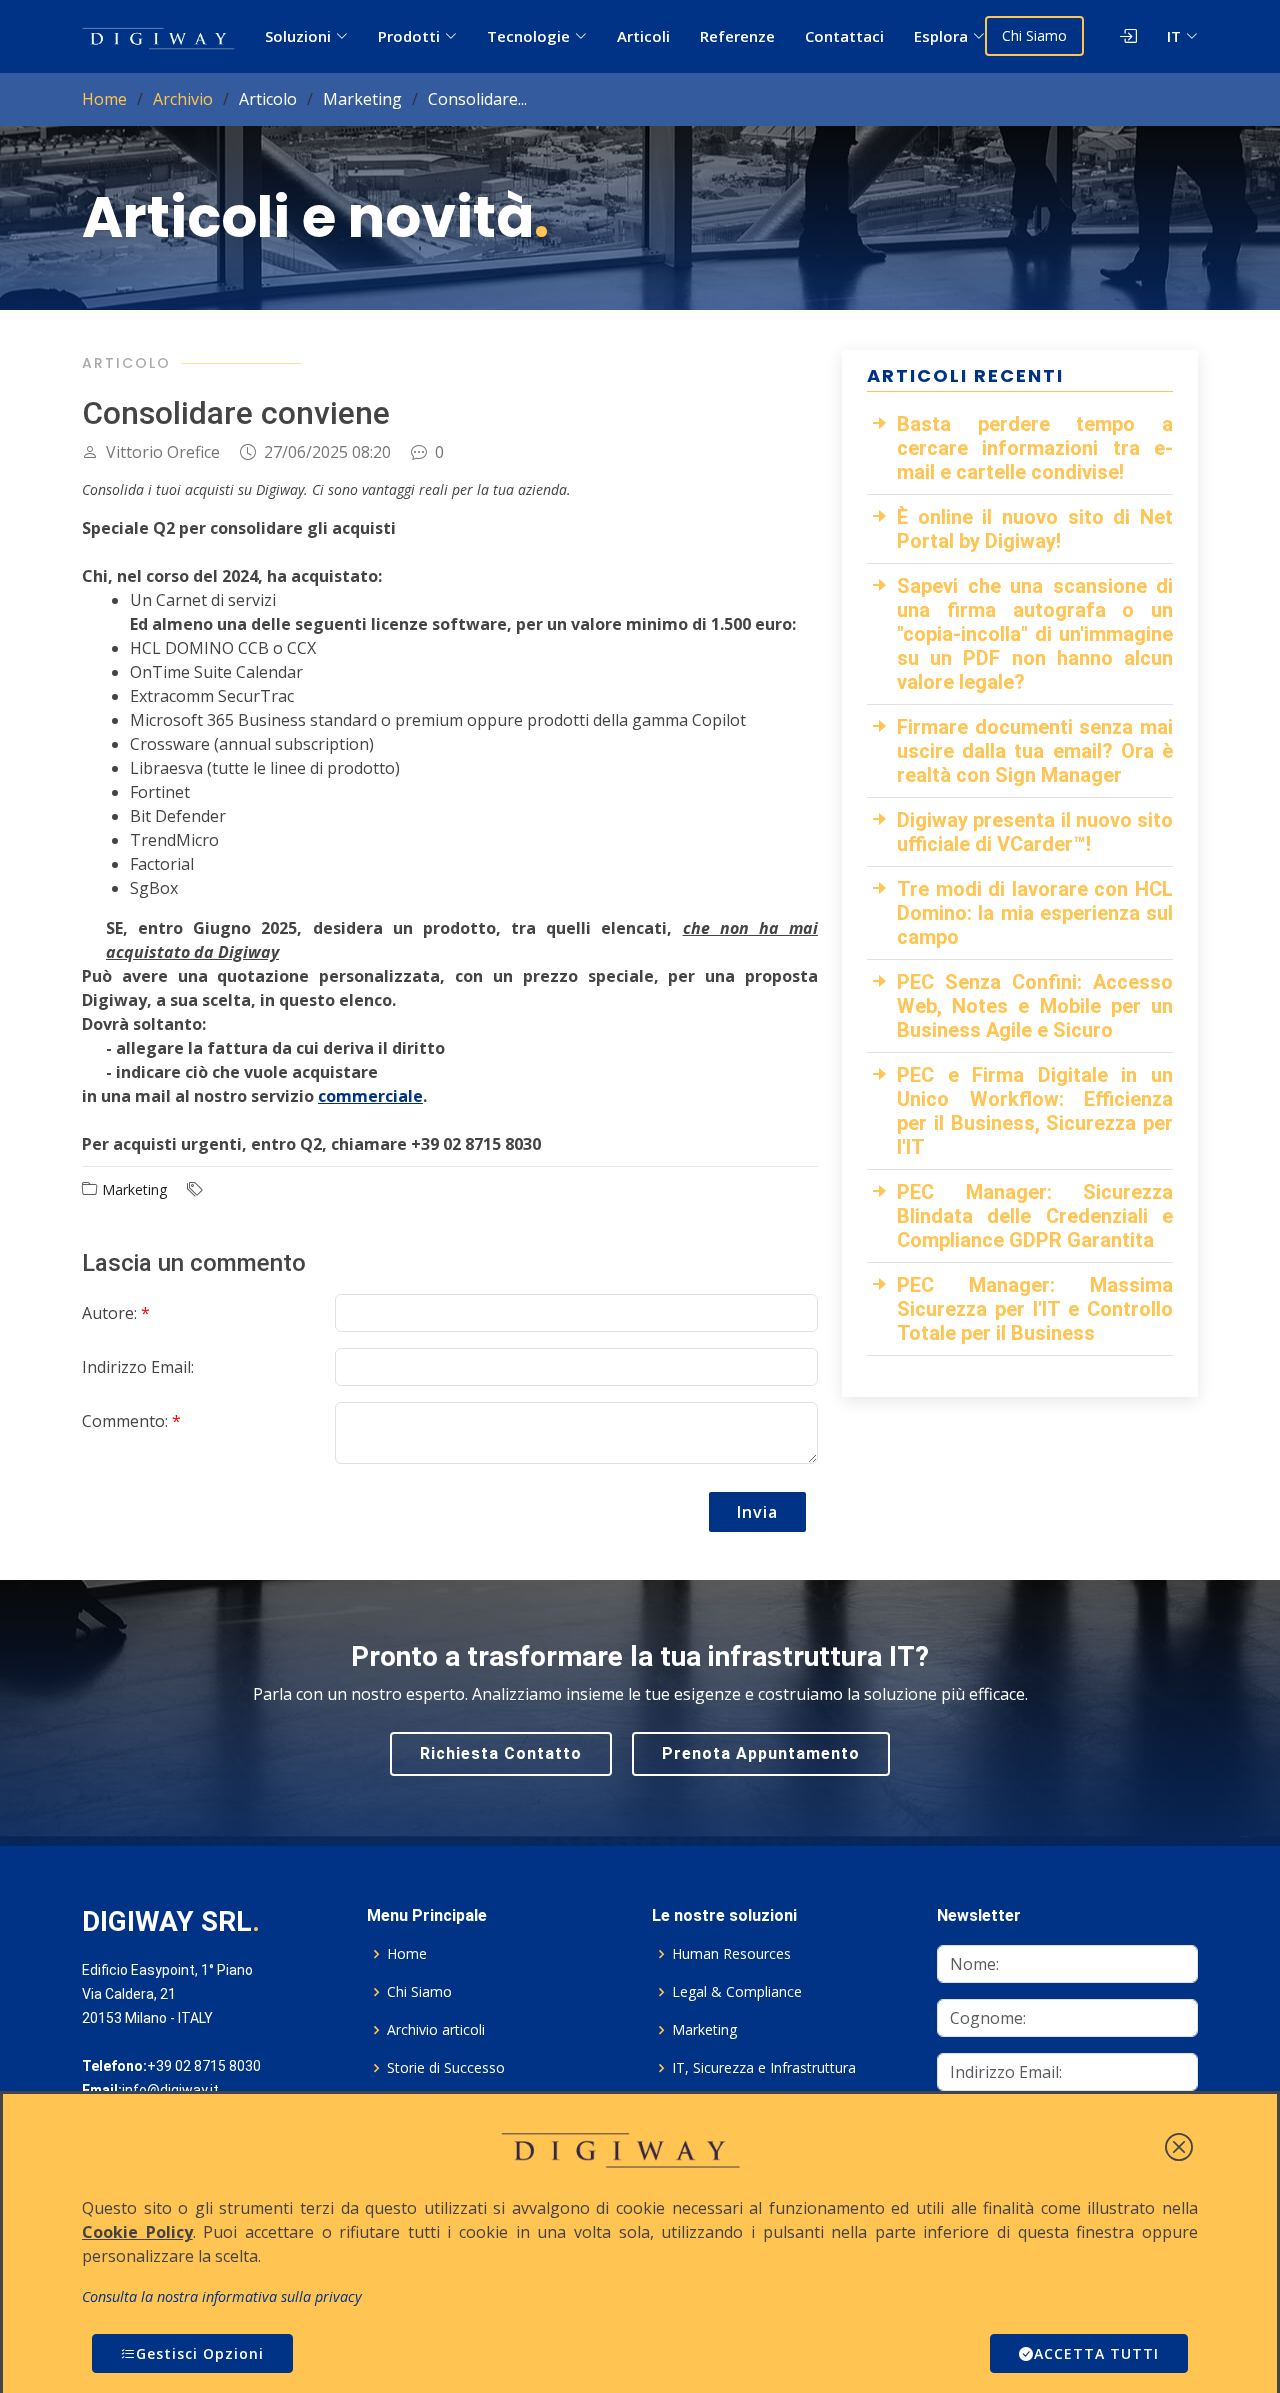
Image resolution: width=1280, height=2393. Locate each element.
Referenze (737, 36)
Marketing (704, 2030)
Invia (757, 1512)
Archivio (183, 99)
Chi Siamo (1034, 35)
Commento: (131, 1421)
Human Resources (731, 1954)
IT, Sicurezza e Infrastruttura (764, 2068)
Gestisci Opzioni (200, 2353)
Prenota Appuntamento (761, 1753)
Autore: (116, 1313)
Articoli (643, 36)
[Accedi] (1110, 36)
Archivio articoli (436, 2030)
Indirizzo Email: (138, 1367)
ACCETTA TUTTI (1096, 2353)
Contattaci (844, 36)
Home (104, 99)
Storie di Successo (446, 2068)
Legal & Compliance (737, 1992)
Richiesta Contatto (501, 1753)
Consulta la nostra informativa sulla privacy (222, 2296)
